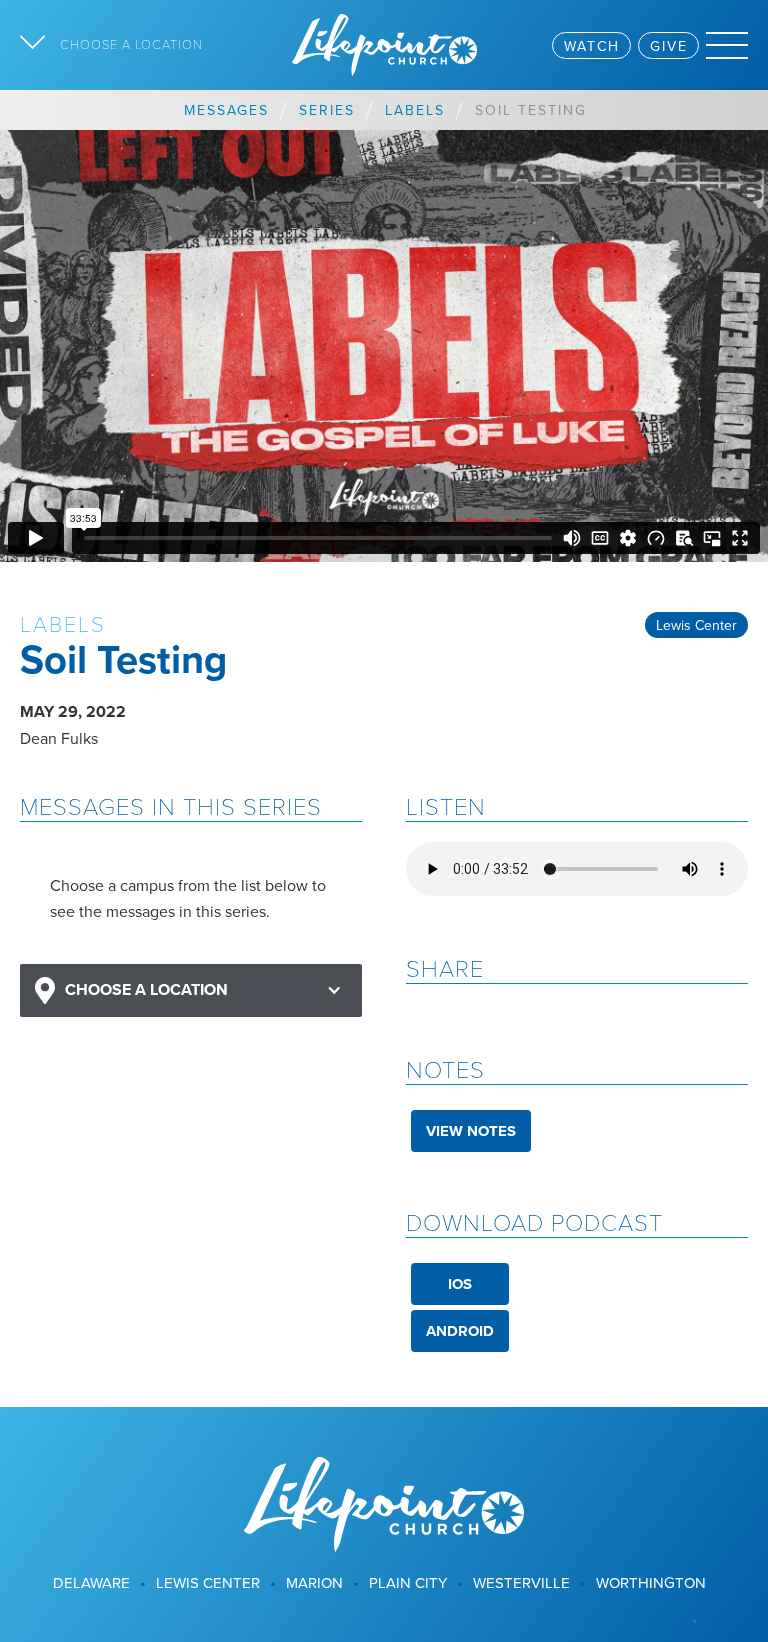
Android (460, 1331)
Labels (415, 110)
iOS (460, 1284)
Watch (592, 46)
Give (669, 46)
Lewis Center (696, 625)
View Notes (471, 1131)
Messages (226, 110)
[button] (191, 990)
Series (327, 110)
